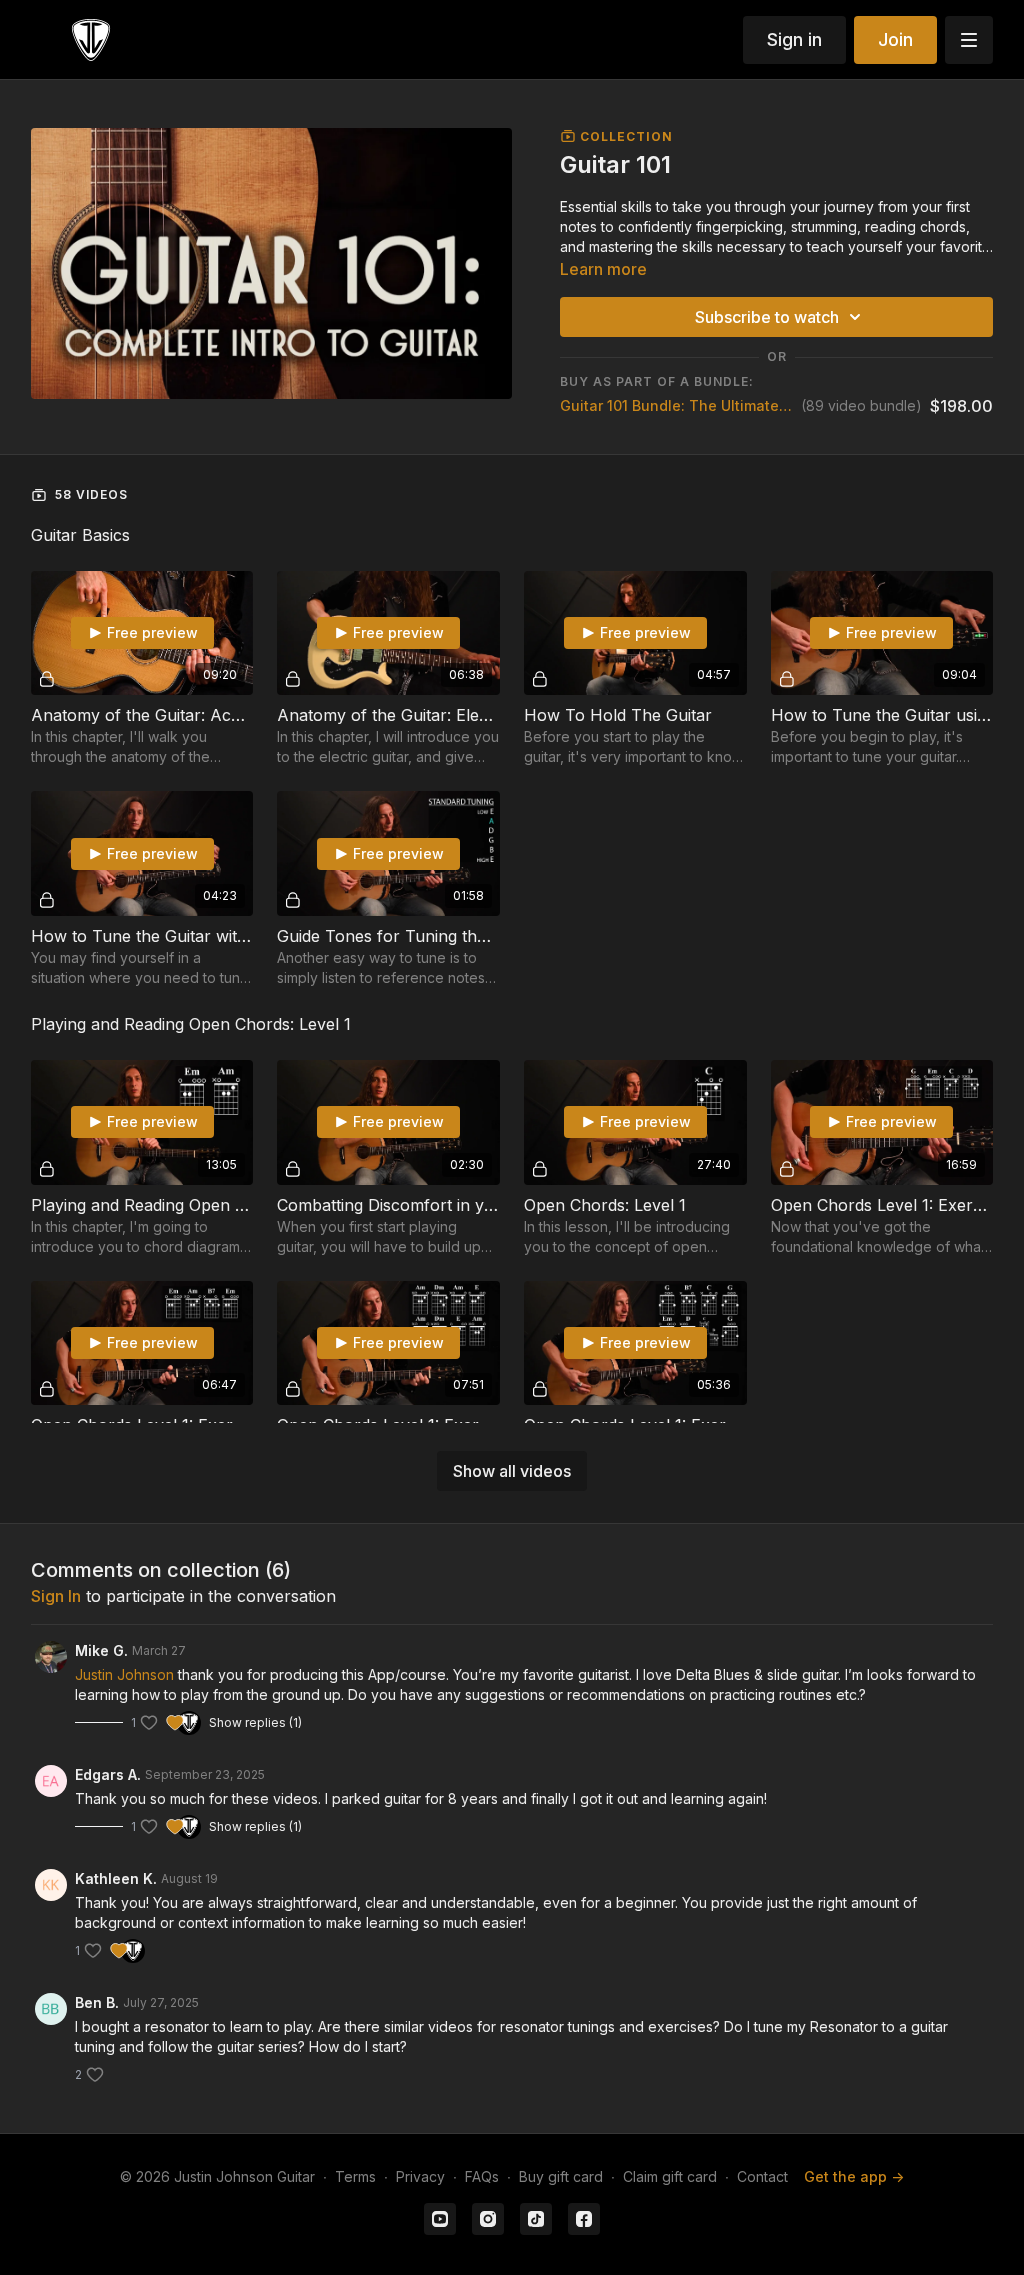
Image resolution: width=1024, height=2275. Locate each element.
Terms (355, 2176)
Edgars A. (108, 1774)
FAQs (482, 2176)
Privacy (420, 2176)
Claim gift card (670, 2176)
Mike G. (101, 1650)
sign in (56, 1596)
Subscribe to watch (767, 317)
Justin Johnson (124, 1674)
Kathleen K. (116, 1878)
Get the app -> (854, 2176)
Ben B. (97, 2002)
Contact (762, 2176)
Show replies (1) (255, 1722)
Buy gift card (561, 2176)
